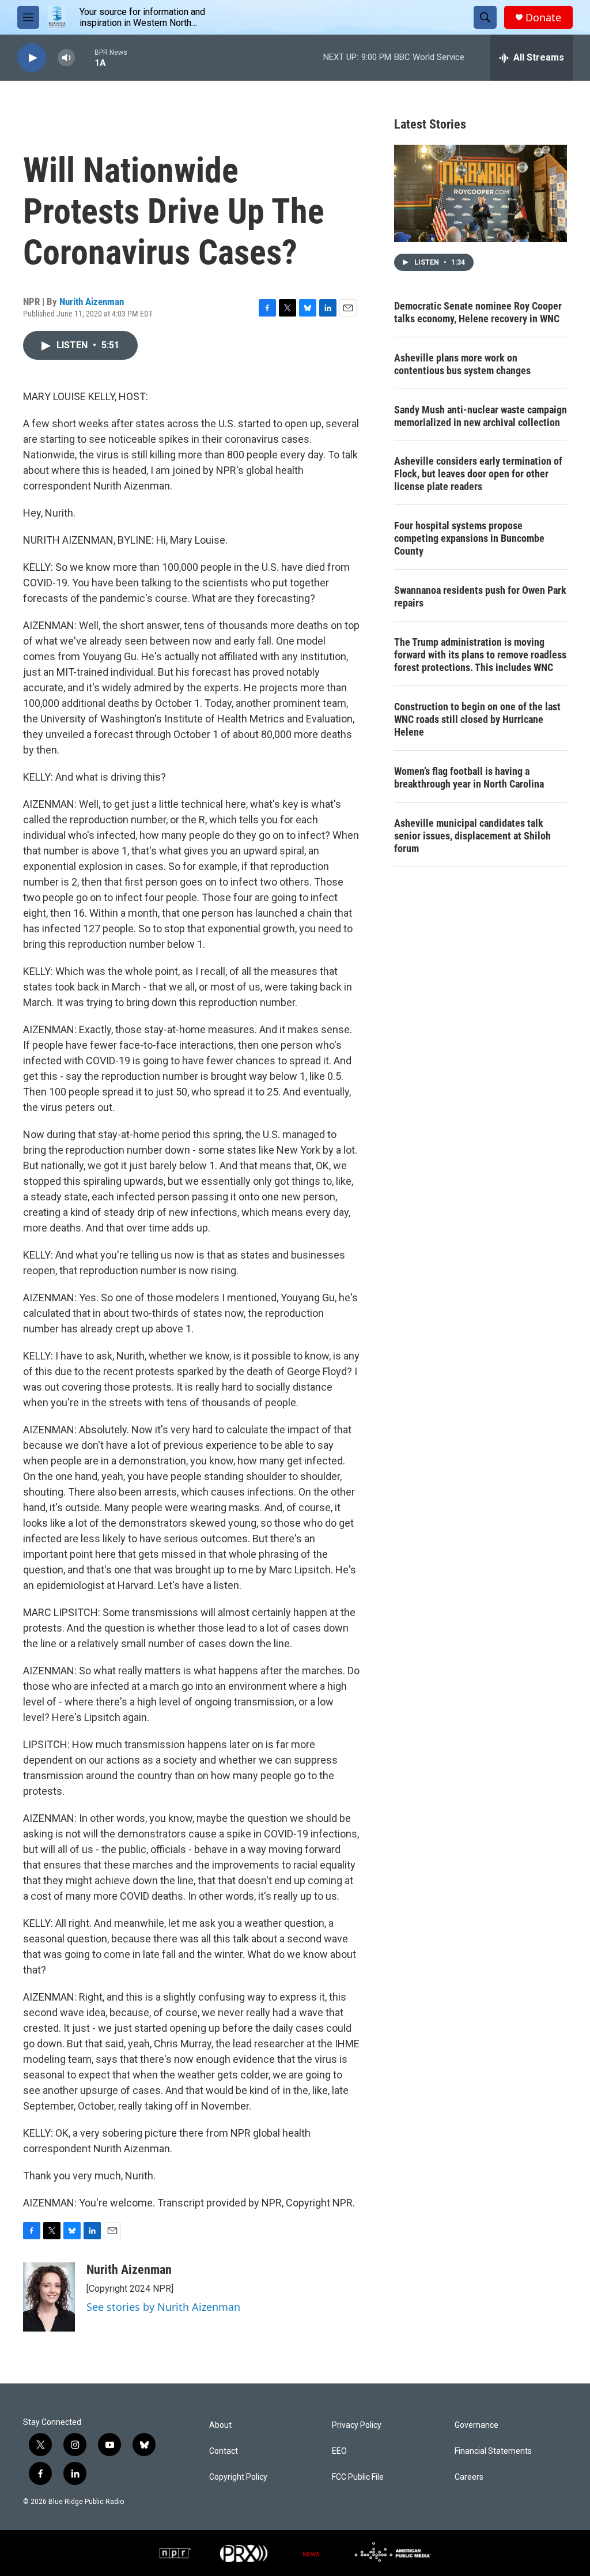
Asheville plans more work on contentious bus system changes (462, 364)
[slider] (85, 57)
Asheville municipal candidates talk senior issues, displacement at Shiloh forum (472, 836)
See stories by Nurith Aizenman (163, 2307)
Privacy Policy (357, 2425)
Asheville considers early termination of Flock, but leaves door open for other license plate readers (478, 474)
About (220, 2425)
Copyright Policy (238, 2477)
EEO (339, 2451)
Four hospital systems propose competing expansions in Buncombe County (469, 538)
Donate (543, 18)
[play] (32, 58)
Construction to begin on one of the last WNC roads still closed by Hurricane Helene (477, 719)
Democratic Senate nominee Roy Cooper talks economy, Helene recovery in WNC (478, 312)
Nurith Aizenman (92, 302)
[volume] (66, 58)
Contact (224, 2451)
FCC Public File (358, 2477)
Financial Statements (493, 2451)
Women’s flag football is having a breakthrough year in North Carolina (469, 777)
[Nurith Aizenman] (49, 2297)
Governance (476, 2425)
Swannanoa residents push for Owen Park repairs (480, 596)
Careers (469, 2477)
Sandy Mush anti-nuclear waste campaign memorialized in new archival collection (481, 416)
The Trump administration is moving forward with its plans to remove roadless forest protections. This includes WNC (480, 655)
